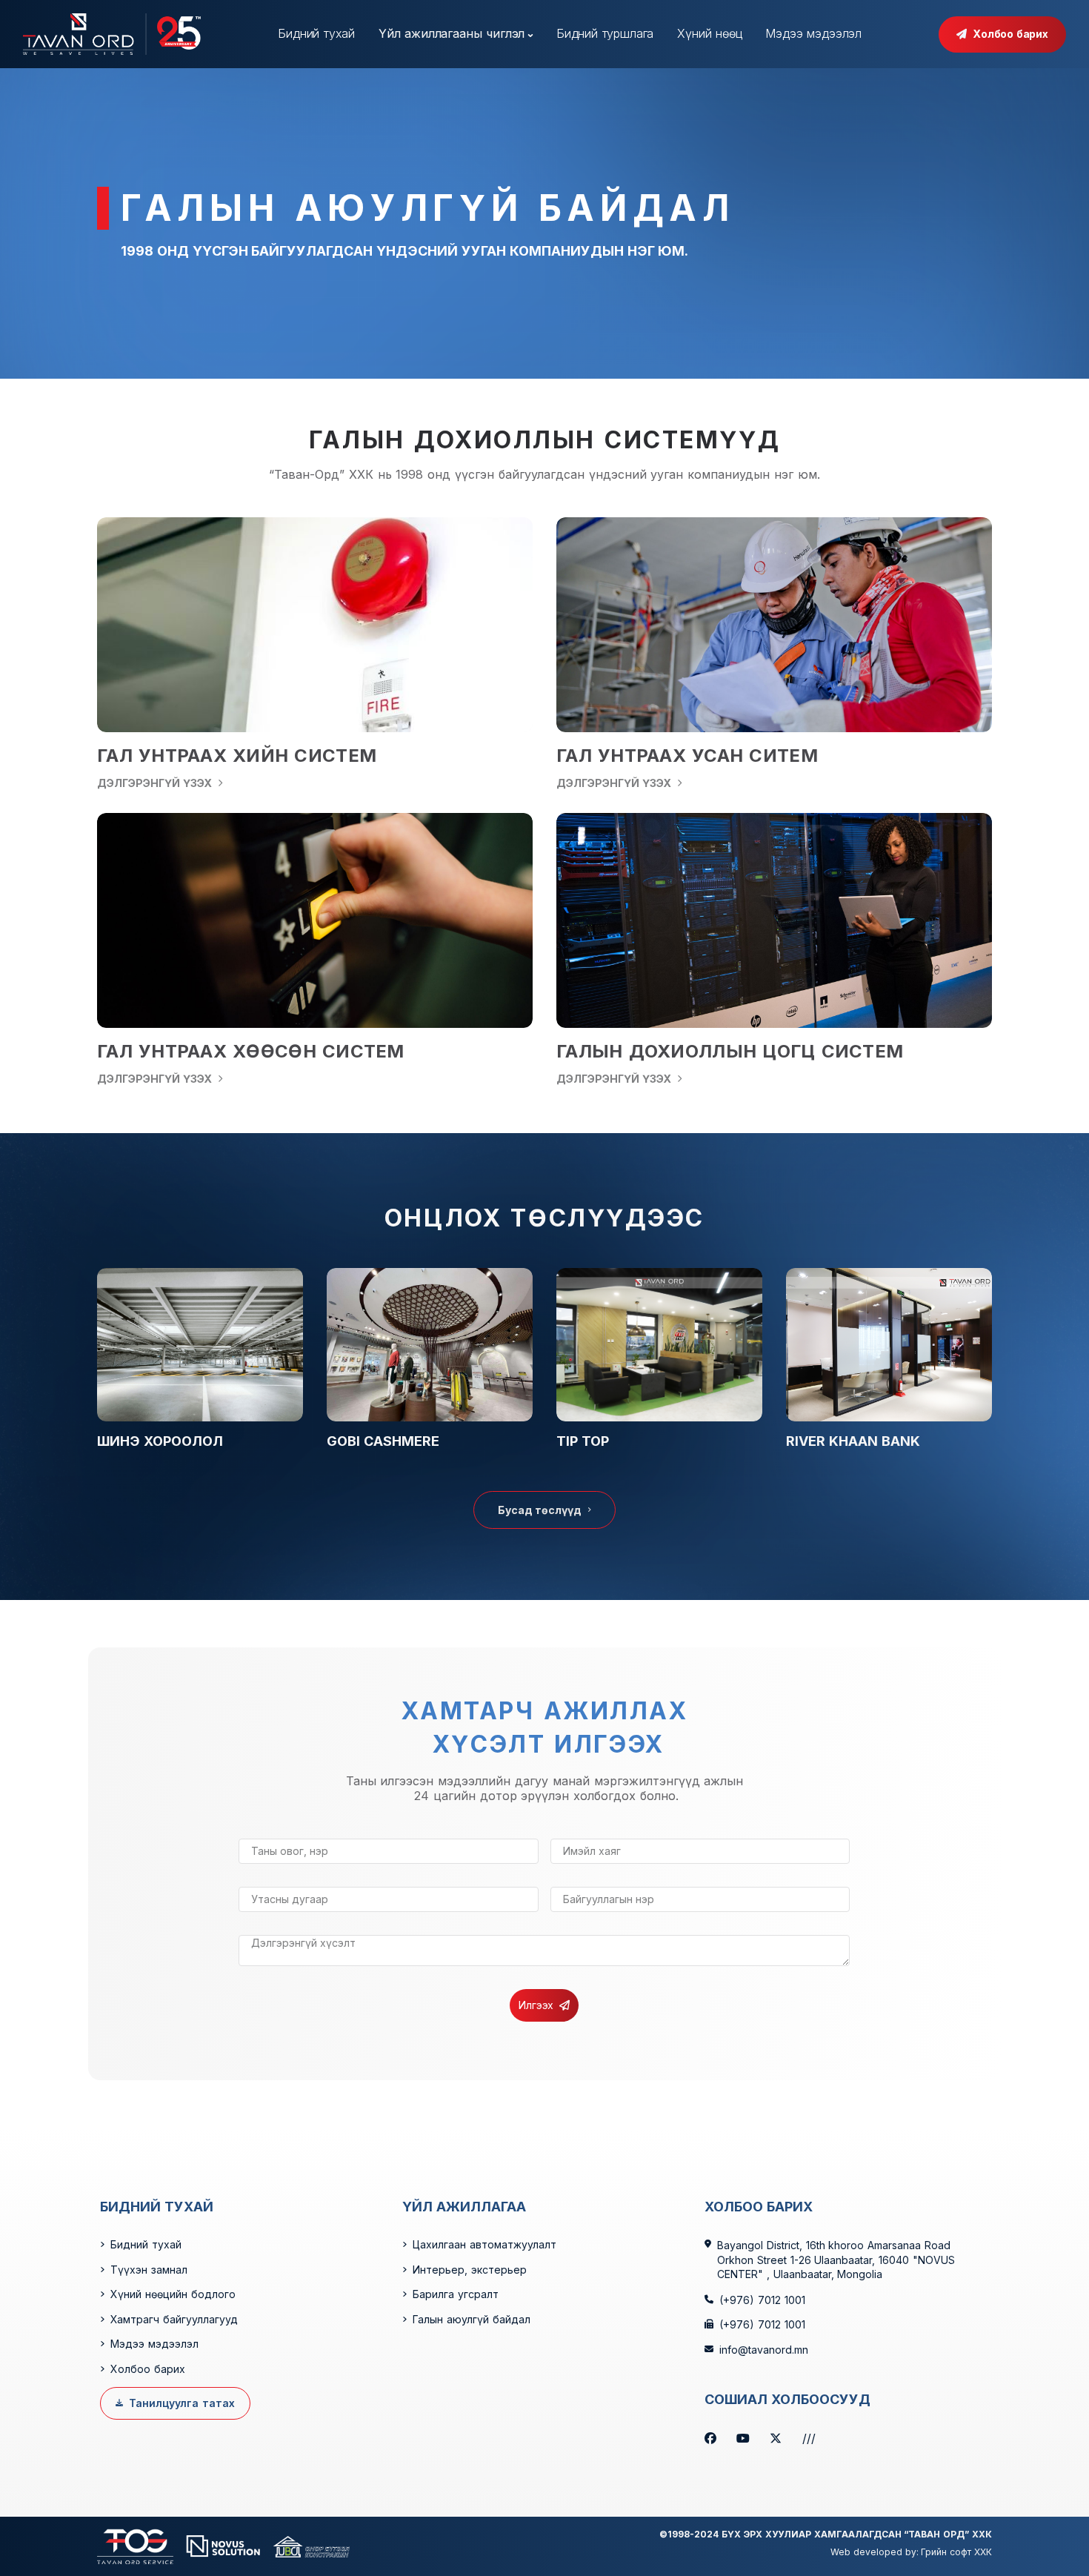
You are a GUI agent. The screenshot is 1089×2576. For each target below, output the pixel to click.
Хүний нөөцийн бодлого (173, 2294)
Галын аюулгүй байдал (472, 2319)
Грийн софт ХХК (956, 2552)
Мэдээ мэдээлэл (813, 33)
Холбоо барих (1010, 34)
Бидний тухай (316, 33)
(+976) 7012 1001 (762, 2300)
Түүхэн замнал (149, 2270)
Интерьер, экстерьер (470, 2270)
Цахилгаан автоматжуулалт (484, 2244)
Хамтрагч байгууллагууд (174, 2319)
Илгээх (536, 2005)
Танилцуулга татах (182, 2403)
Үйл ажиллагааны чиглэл (452, 33)
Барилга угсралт (456, 2294)
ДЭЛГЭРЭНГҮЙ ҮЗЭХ (154, 783)
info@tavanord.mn (764, 2350)
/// (809, 2439)
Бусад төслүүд (540, 1510)
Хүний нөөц (709, 33)
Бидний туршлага (605, 33)
